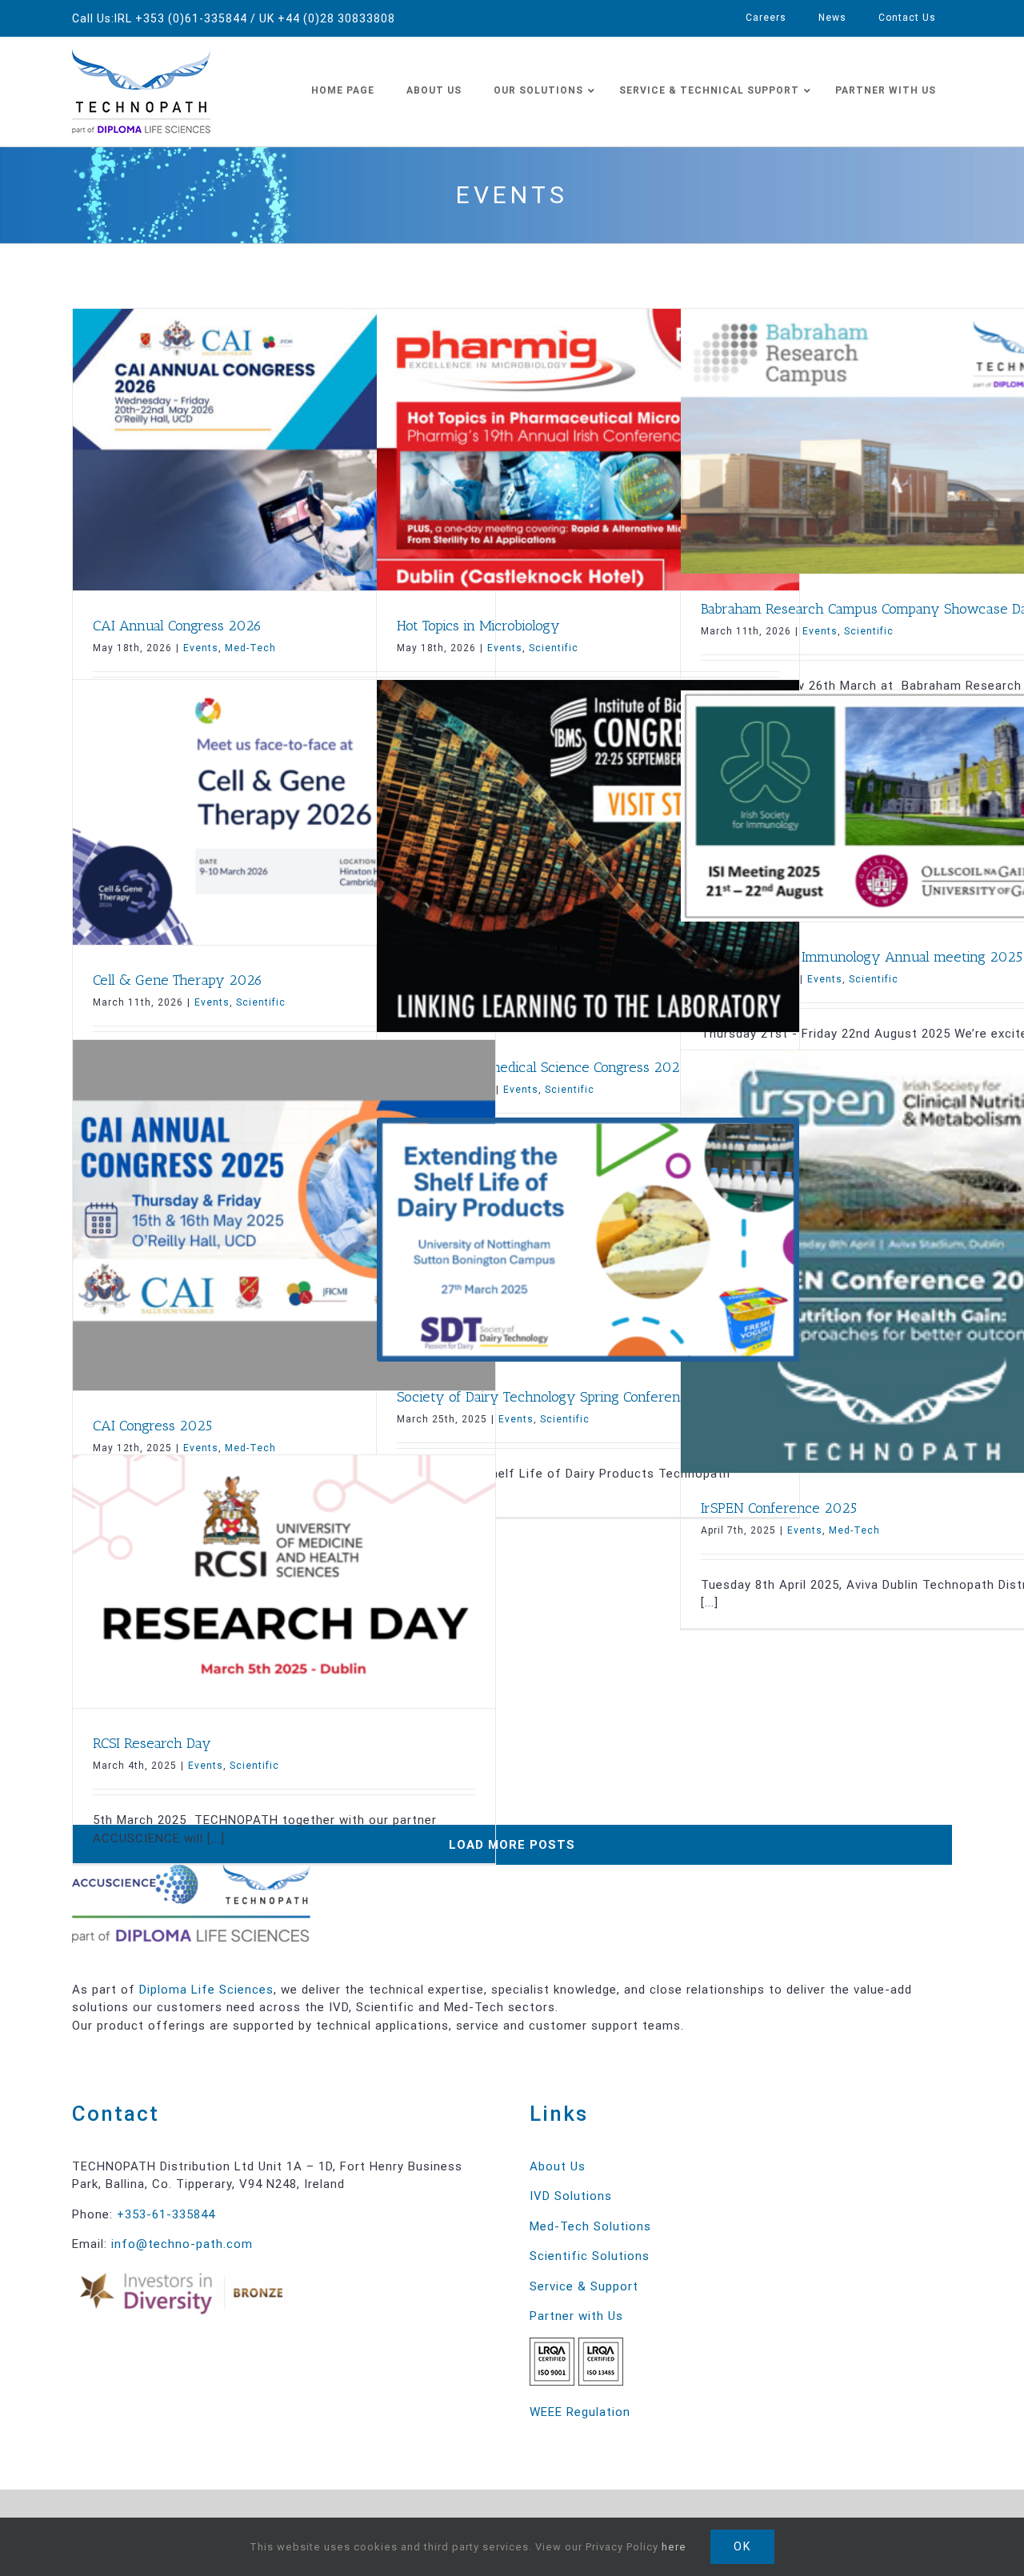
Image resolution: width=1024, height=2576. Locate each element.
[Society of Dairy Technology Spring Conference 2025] (588, 1240)
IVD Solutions (571, 2196)
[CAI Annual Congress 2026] (284, 450)
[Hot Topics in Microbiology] (588, 450)
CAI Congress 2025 (152, 1426)
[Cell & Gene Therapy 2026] (284, 813)
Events (201, 648)
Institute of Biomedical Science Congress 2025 (542, 1067)
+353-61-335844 (166, 2214)
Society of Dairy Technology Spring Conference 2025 (564, 1397)
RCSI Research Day (152, 1743)
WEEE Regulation (580, 2412)
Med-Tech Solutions (590, 2226)
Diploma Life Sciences (206, 1990)
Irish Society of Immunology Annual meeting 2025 (862, 957)
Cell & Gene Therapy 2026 (178, 980)
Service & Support (584, 2286)
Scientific (554, 648)
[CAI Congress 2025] (284, 1216)
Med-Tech (250, 648)
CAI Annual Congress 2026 (177, 626)
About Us (558, 2166)
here (674, 2547)
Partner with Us (576, 2316)
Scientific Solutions (590, 2256)
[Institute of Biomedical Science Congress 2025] (588, 856)
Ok (742, 2546)
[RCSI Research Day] (284, 1582)
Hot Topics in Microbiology (478, 626)
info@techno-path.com (182, 2244)
